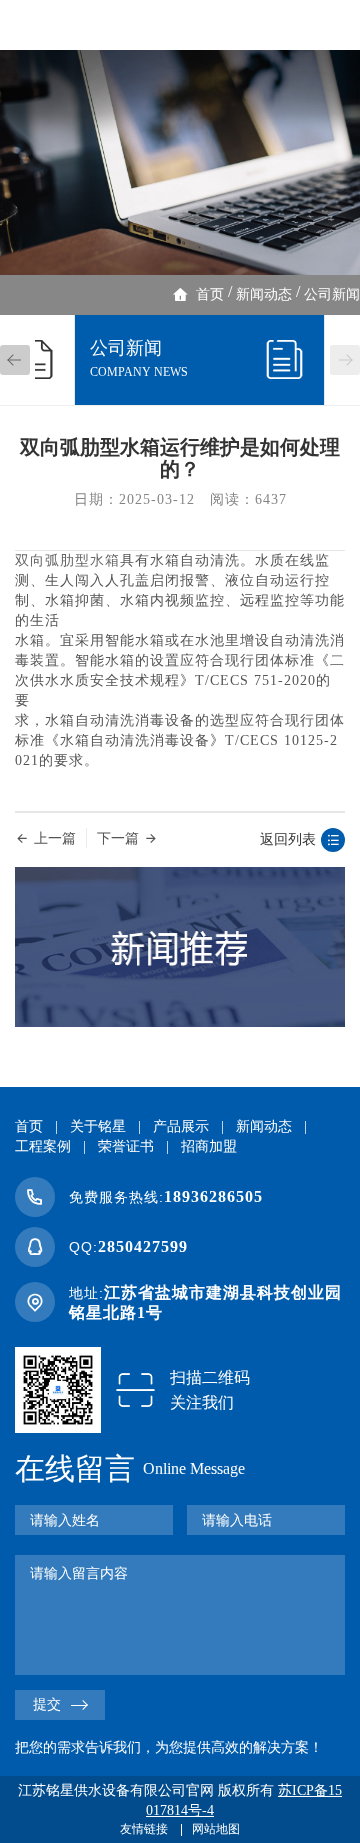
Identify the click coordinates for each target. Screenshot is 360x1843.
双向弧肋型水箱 (67, 560)
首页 (210, 294)
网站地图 (216, 1829)
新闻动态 (264, 294)
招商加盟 (209, 1146)
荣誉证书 (126, 1146)
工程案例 (43, 1146)
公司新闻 (332, 294)
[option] (180, 162)
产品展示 (181, 1126)
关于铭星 (98, 1126)
